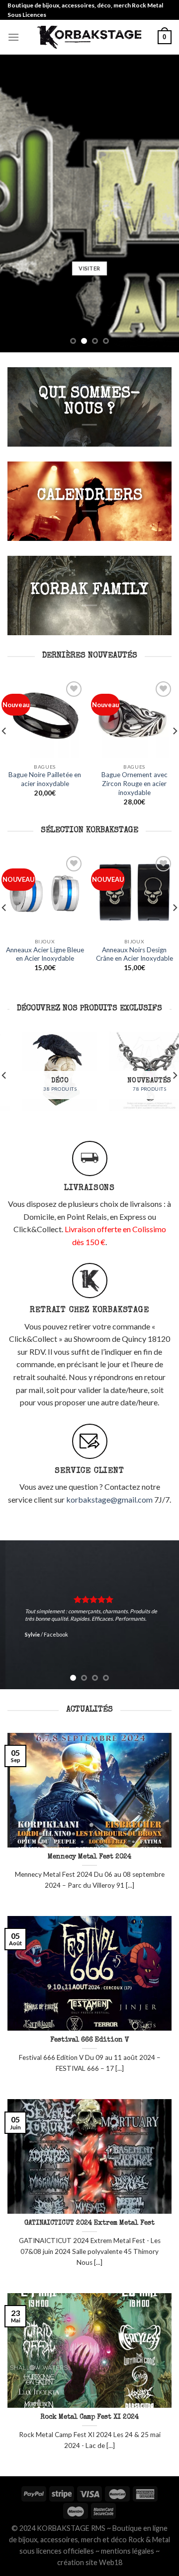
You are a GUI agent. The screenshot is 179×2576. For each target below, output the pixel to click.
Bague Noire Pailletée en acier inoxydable (45, 779)
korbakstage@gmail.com (109, 1499)
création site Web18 (90, 2562)
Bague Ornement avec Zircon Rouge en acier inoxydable (134, 783)
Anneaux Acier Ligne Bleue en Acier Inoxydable (45, 954)
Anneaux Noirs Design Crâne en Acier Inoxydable (134, 954)
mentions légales (128, 2551)
